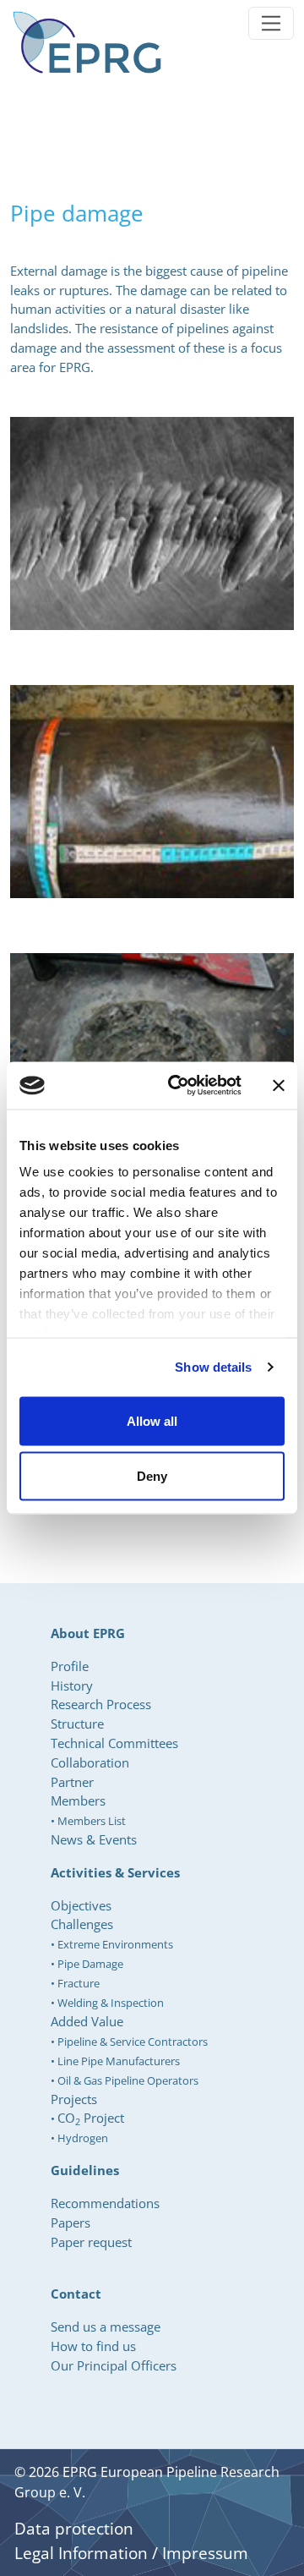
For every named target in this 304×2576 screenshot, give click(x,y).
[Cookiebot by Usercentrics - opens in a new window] (178, 1086)
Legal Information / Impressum (131, 2553)
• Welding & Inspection (107, 2003)
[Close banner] (279, 1085)
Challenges (82, 1924)
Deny (152, 1476)
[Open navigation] (271, 23)
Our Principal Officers (114, 2365)
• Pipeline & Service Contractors (129, 2042)
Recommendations (105, 2203)
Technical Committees (114, 1743)
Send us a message (106, 2327)
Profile (70, 1666)
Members (78, 1800)
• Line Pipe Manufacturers (115, 2061)
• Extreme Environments (112, 1944)
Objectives (81, 1905)
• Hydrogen (79, 2138)
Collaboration (90, 1762)
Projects (74, 2099)
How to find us (93, 2346)
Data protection (74, 2529)
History (72, 1685)
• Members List (88, 1821)
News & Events (94, 1839)
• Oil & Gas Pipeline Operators (125, 2080)
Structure (77, 1724)
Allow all (152, 1420)
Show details (213, 1367)
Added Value (87, 2021)
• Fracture (75, 1983)
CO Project (91, 2118)
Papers (71, 2222)
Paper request (91, 2242)
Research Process (101, 1704)
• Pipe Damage (87, 1964)
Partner (72, 1782)
